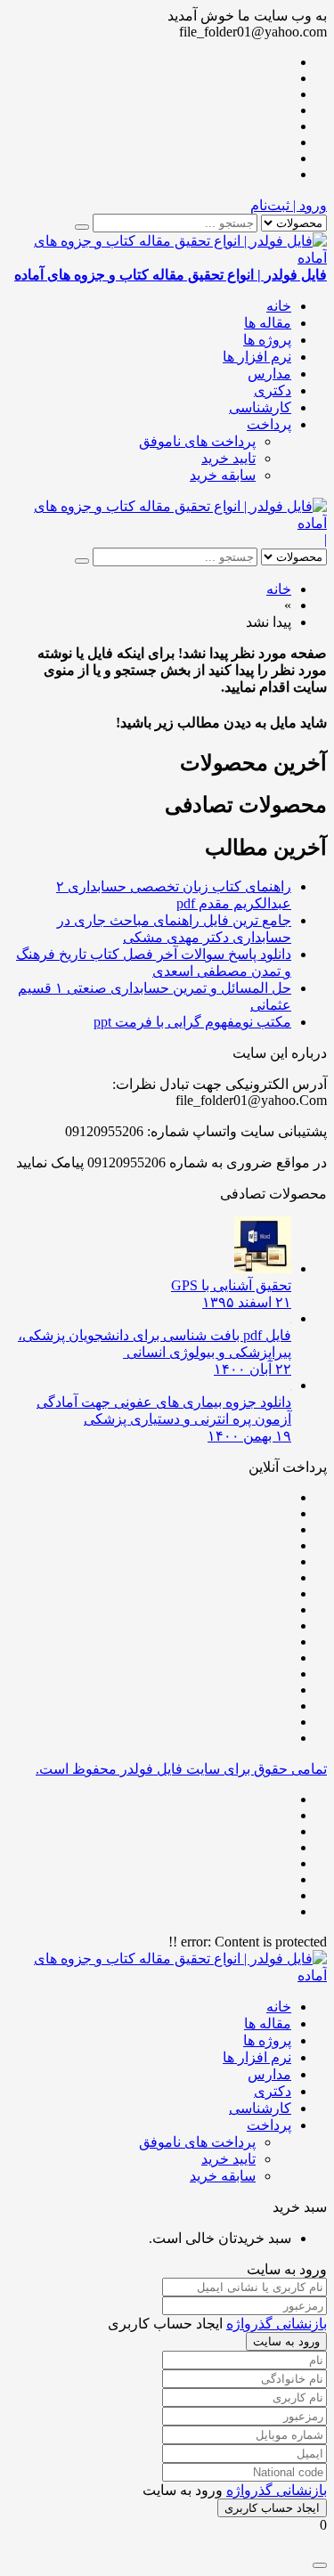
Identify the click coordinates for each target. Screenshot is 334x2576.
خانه (279, 306)
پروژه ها (267, 340)
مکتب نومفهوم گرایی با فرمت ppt (192, 1022)
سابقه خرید (223, 475)
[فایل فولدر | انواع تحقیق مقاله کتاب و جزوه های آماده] (167, 523)
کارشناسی (260, 407)
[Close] (320, 2565)
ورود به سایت (286, 2341)
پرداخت (269, 424)
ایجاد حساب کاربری (272, 2508)
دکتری (273, 390)
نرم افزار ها (257, 357)
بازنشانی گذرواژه (277, 2324)
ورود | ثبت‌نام (289, 205)
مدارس (269, 374)
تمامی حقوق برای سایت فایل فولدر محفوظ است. (181, 1769)
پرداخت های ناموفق (197, 441)
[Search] (82, 227)
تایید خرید (228, 458)
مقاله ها (268, 323)
